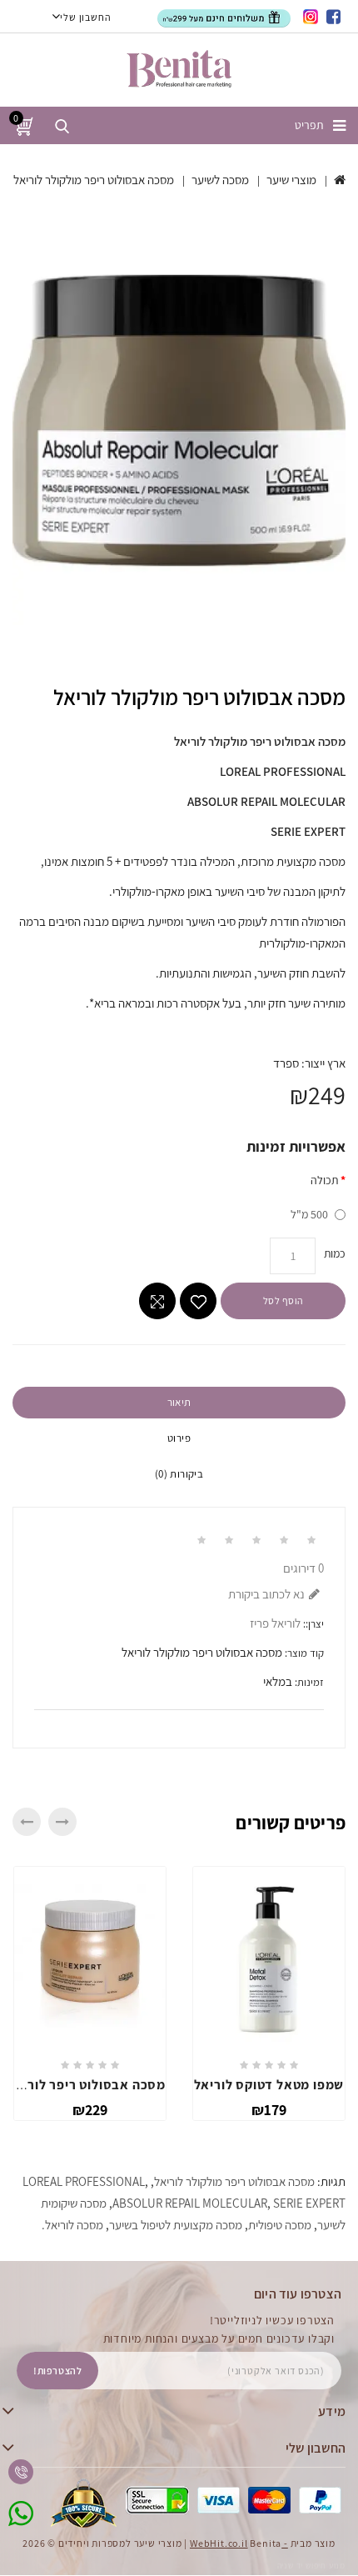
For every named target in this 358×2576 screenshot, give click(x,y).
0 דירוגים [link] (303, 1568)
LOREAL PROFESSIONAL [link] (84, 2181)
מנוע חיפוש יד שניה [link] (311, 2566)
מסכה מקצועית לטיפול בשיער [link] (176, 2225)
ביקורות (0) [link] (179, 1474)
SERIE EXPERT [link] (309, 2203)
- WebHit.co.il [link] (239, 2543)
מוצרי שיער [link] (291, 180)
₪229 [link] (90, 2110)
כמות (335, 1253)
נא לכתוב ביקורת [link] (266, 1594)
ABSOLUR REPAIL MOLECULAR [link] (190, 2203)
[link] (334, 17)
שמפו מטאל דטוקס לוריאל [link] (269, 2085)
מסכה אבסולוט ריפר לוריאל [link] (87, 2085)
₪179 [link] (269, 2110)
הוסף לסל (283, 1301)
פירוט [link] (179, 1438)
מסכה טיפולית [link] (280, 2225)
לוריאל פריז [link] (275, 1623)
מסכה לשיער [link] (220, 180)
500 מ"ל (309, 1214)
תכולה (324, 1180)
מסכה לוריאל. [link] (72, 2225)
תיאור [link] (179, 1402)
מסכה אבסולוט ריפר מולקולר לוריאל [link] (94, 180)
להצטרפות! (57, 2371)
